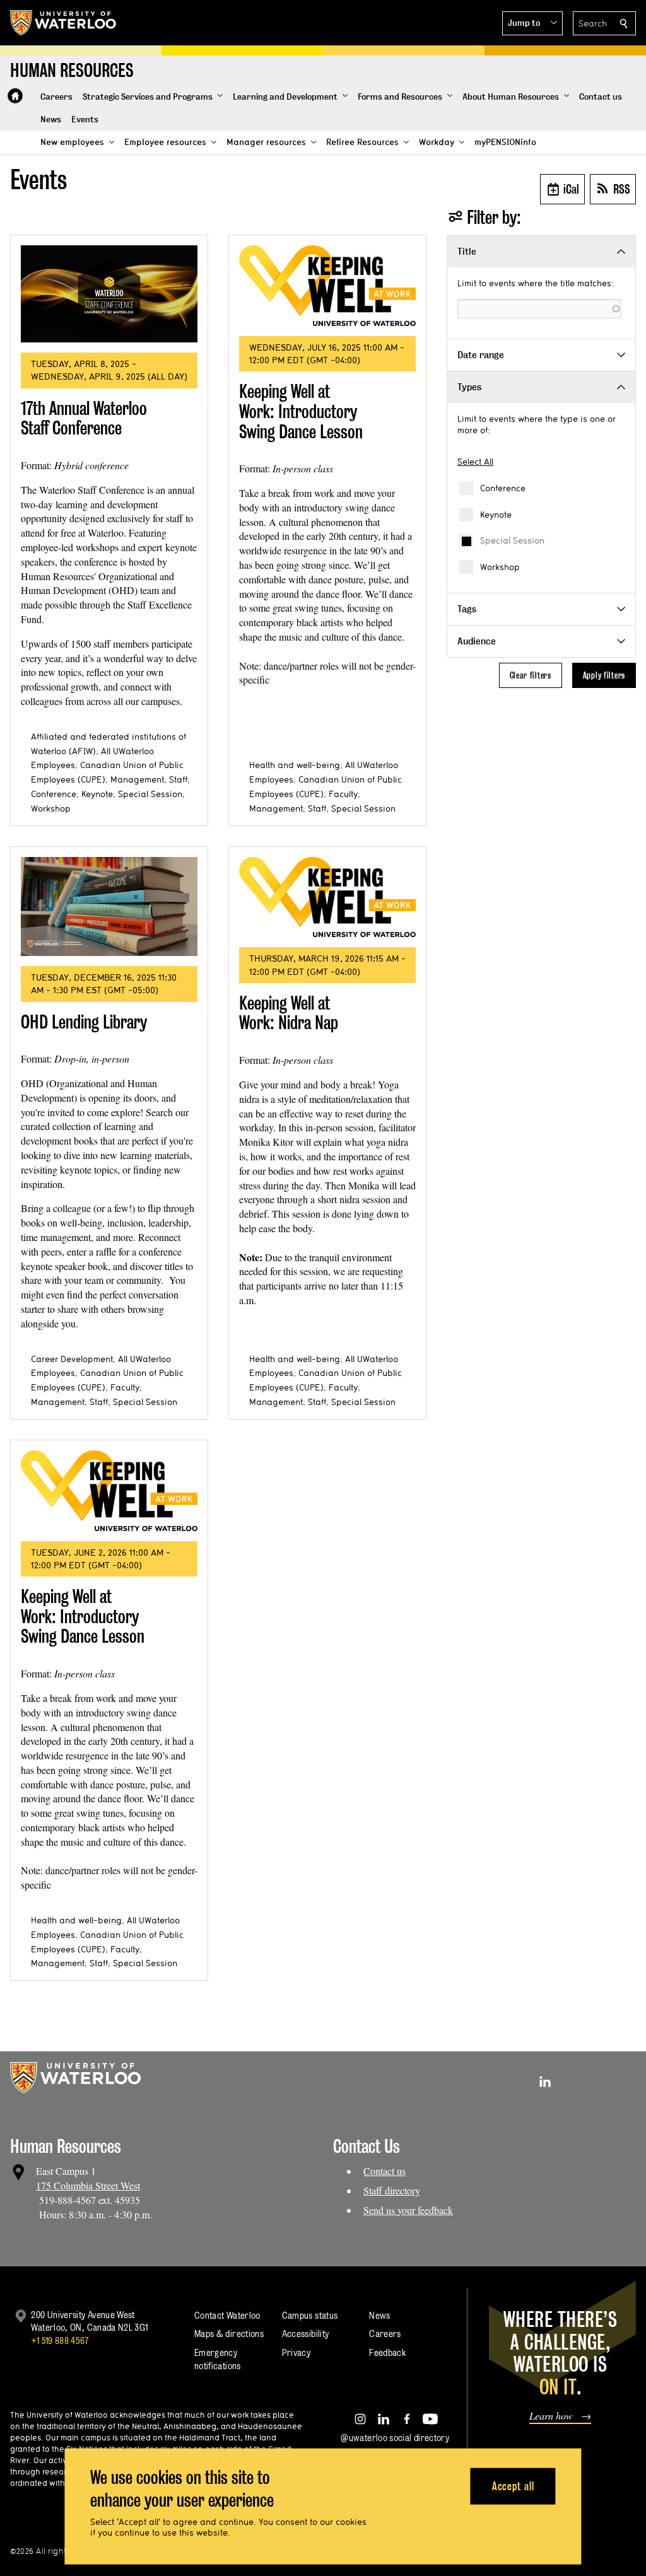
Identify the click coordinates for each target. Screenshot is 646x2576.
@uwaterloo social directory (395, 2438)
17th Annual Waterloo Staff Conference (84, 418)
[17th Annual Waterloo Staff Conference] (109, 294)
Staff (178, 779)
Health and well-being (295, 765)
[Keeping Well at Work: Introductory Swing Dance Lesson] (327, 286)
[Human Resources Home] (15, 96)
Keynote (496, 515)
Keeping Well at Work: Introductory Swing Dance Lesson (301, 411)
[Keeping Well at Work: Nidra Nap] (327, 897)
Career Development (72, 1359)
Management (137, 779)
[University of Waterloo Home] (64, 23)
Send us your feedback (408, 2210)
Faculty (343, 794)
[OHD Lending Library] (109, 907)
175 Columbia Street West (88, 2185)
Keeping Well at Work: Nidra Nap (289, 1013)
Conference (503, 488)
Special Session (512, 540)
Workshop (500, 567)
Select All (475, 462)
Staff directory (392, 2190)
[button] (532, 23)
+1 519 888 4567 (60, 2340)
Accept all (513, 2486)
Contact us (385, 2171)
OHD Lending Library (84, 1022)
